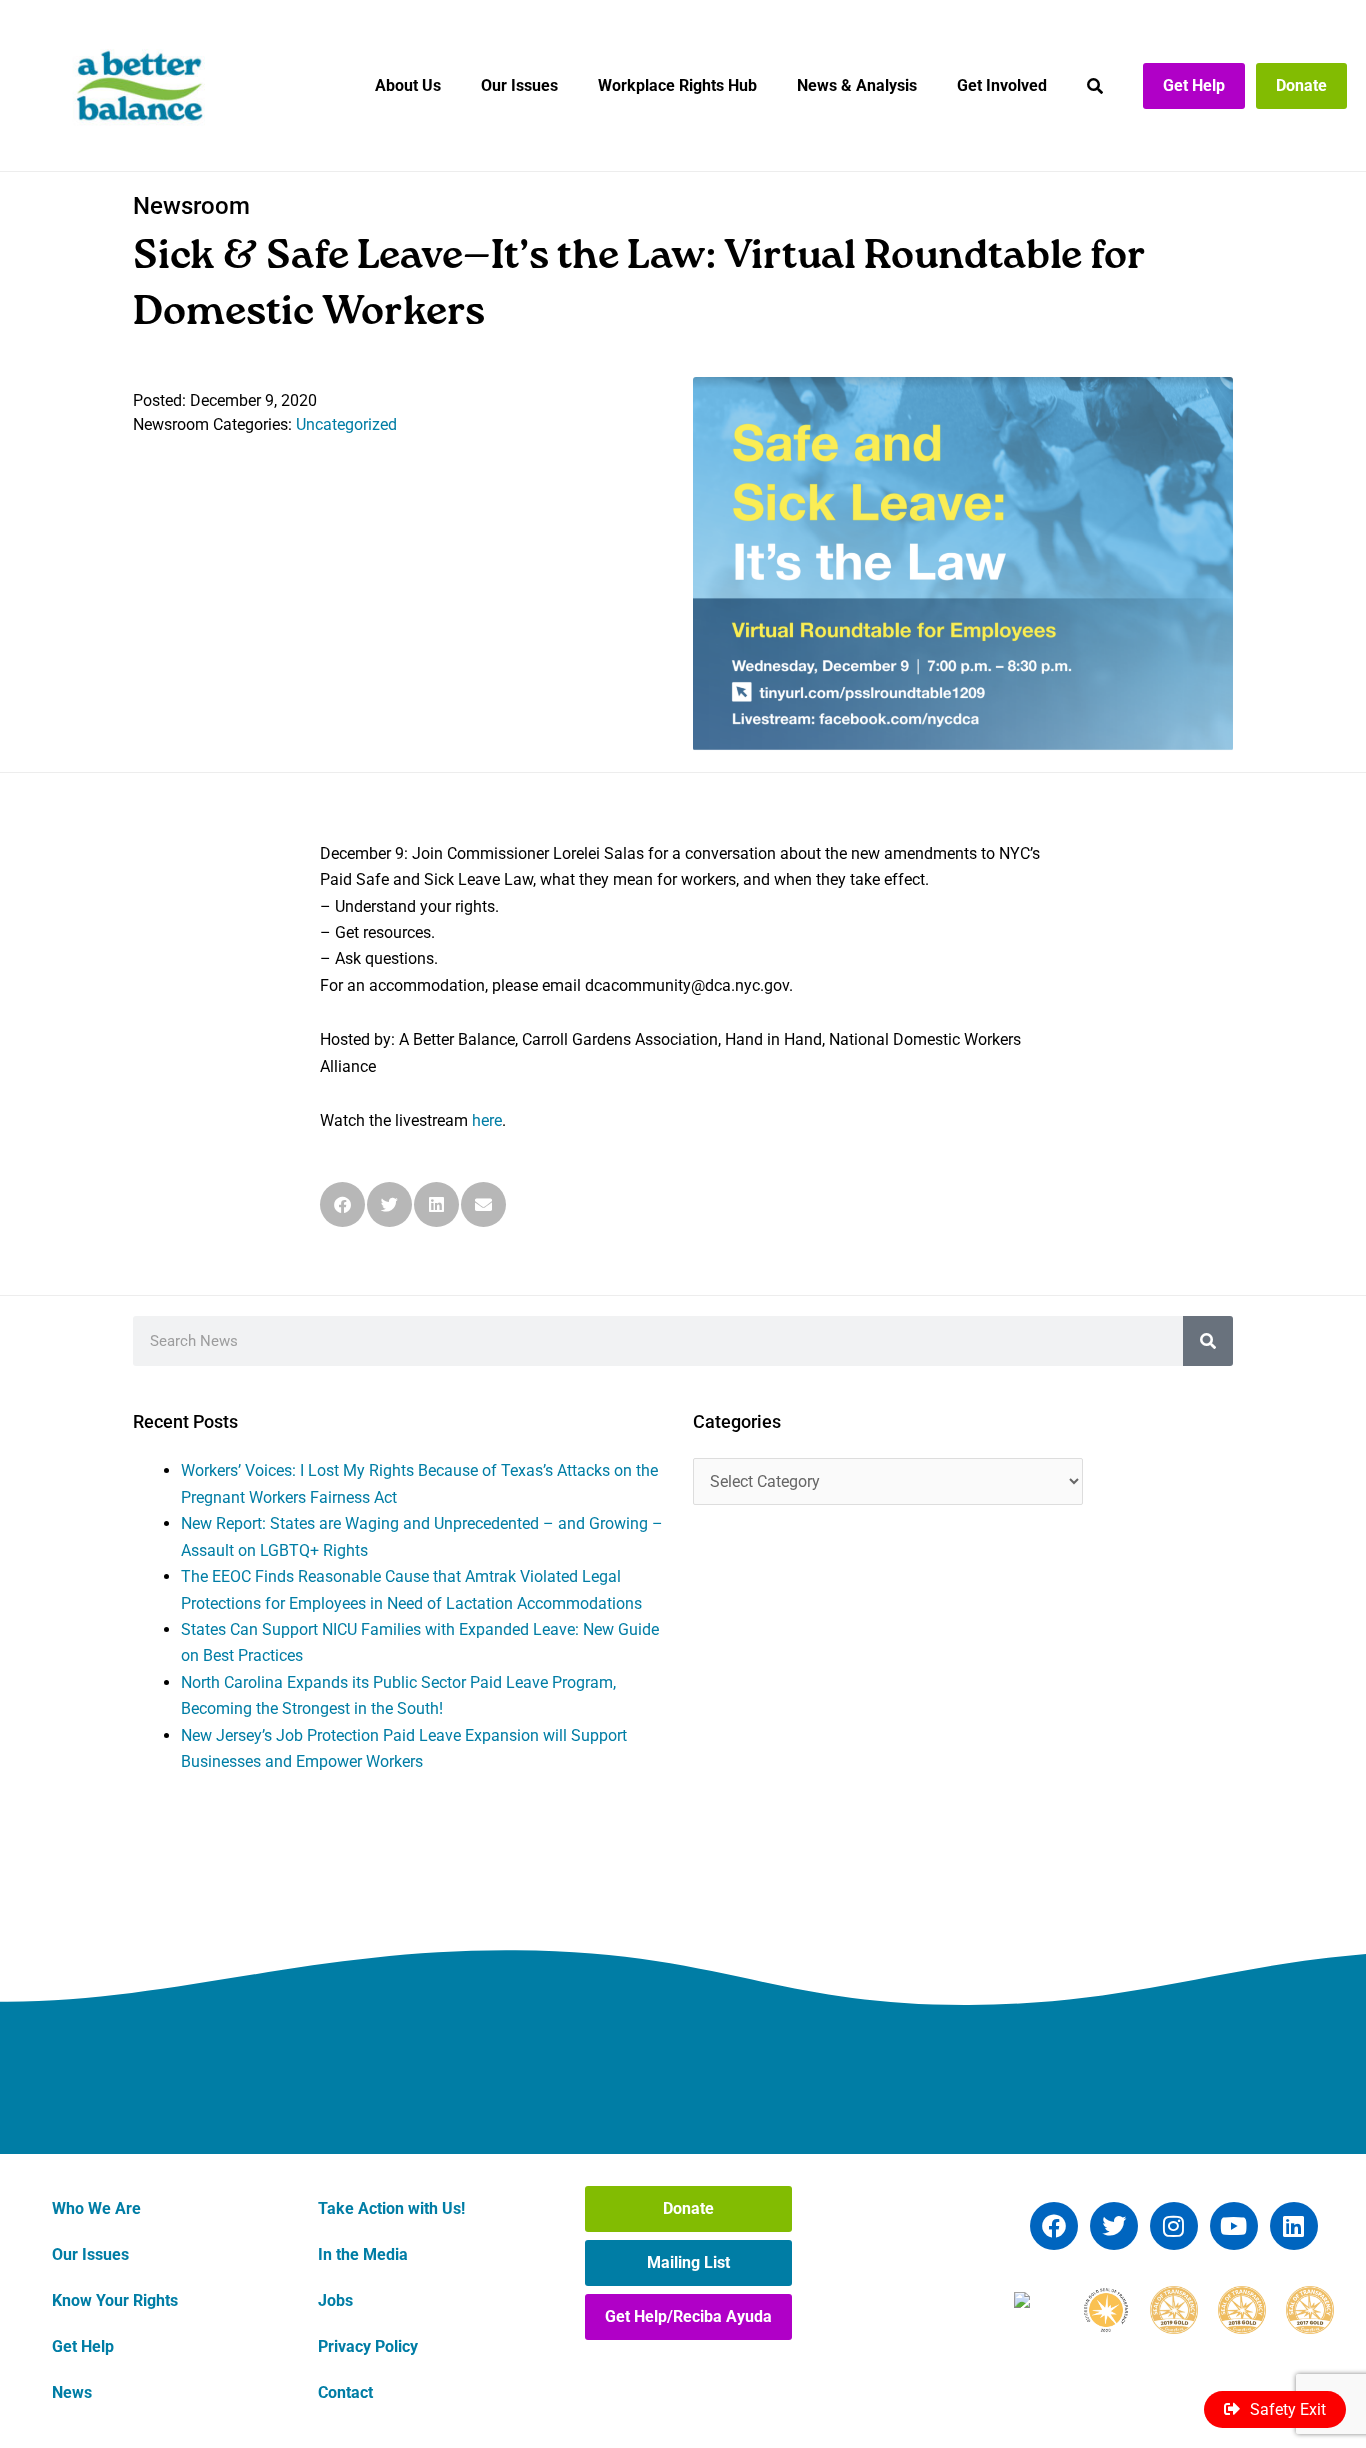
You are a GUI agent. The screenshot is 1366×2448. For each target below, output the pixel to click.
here (487, 1120)
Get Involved (1002, 85)
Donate (1301, 85)
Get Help (1194, 85)
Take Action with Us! (391, 2208)
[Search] (1208, 1341)
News (72, 2392)
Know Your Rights (115, 2300)
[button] (342, 1204)
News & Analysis (857, 85)
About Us (408, 85)
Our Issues (519, 85)
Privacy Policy (368, 2346)
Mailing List (688, 2262)
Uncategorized (346, 424)
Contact (345, 2392)
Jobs (335, 2300)
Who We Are (96, 2208)
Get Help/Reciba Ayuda (688, 2316)
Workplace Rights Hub (677, 85)
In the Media (363, 2254)
